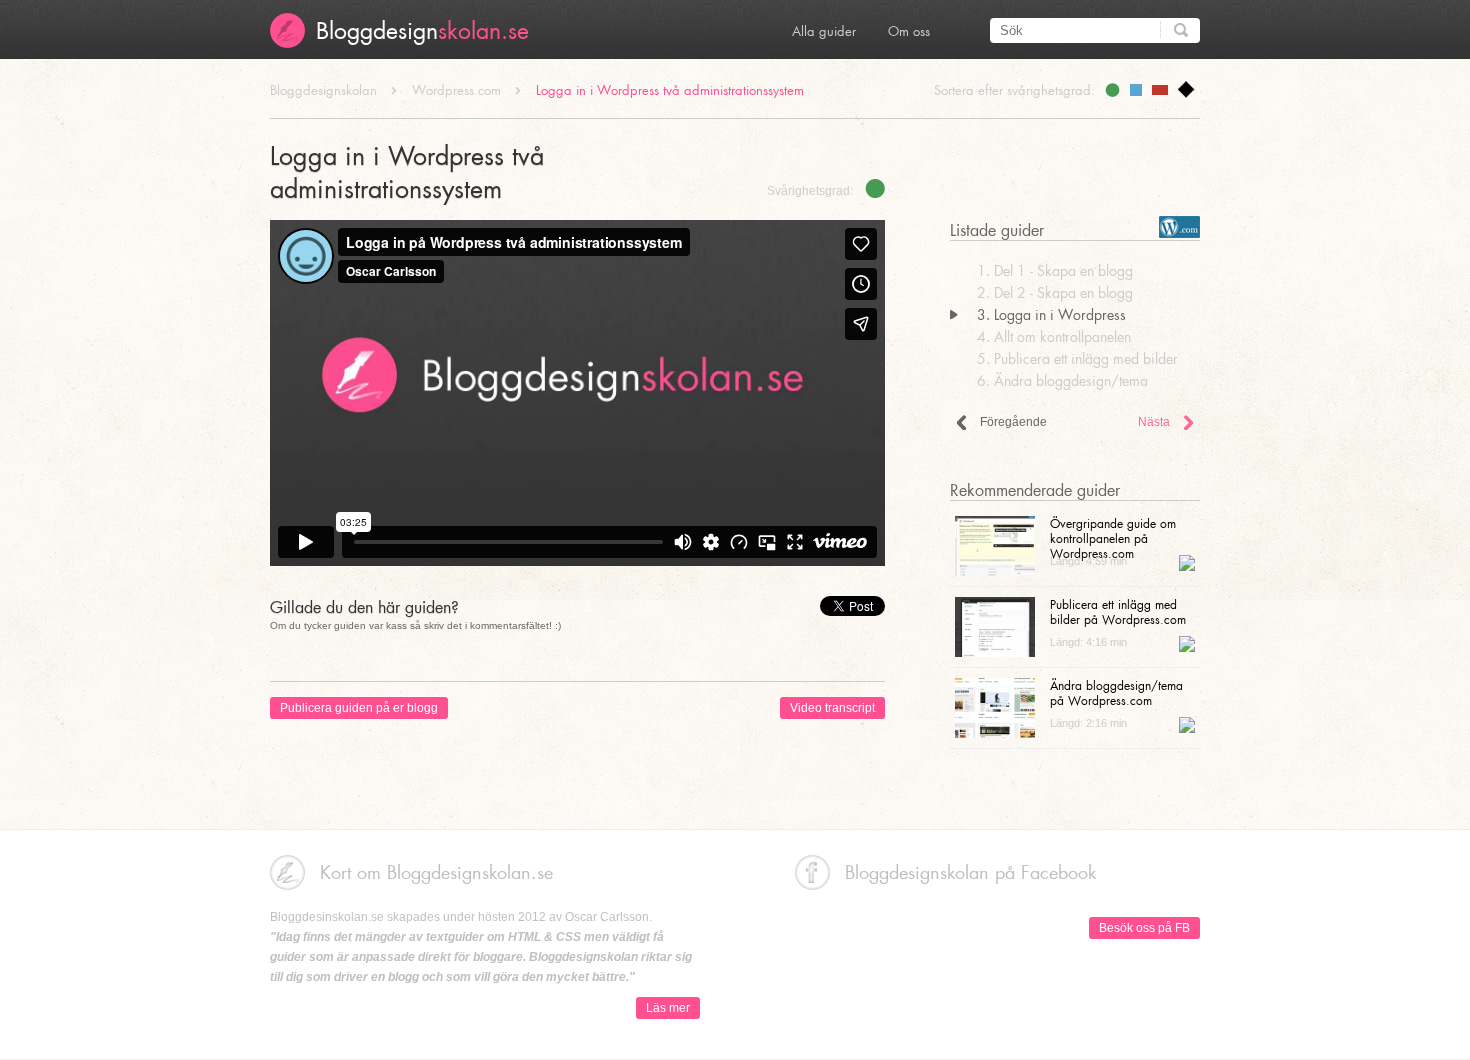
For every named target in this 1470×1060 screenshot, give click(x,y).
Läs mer (668, 1008)
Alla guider (824, 30)
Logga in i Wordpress (1051, 314)
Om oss (909, 30)
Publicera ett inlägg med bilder (1077, 358)
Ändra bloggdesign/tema (1062, 380)
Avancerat (1186, 89)
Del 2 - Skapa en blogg (1055, 292)
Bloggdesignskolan (323, 89)
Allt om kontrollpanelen (1054, 336)
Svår (1160, 90)
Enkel (1112, 90)
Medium (1136, 90)
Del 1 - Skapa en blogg (1055, 270)
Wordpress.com (456, 89)
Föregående (1013, 422)
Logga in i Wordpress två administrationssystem (670, 89)
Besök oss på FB (1144, 928)
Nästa (1154, 422)
